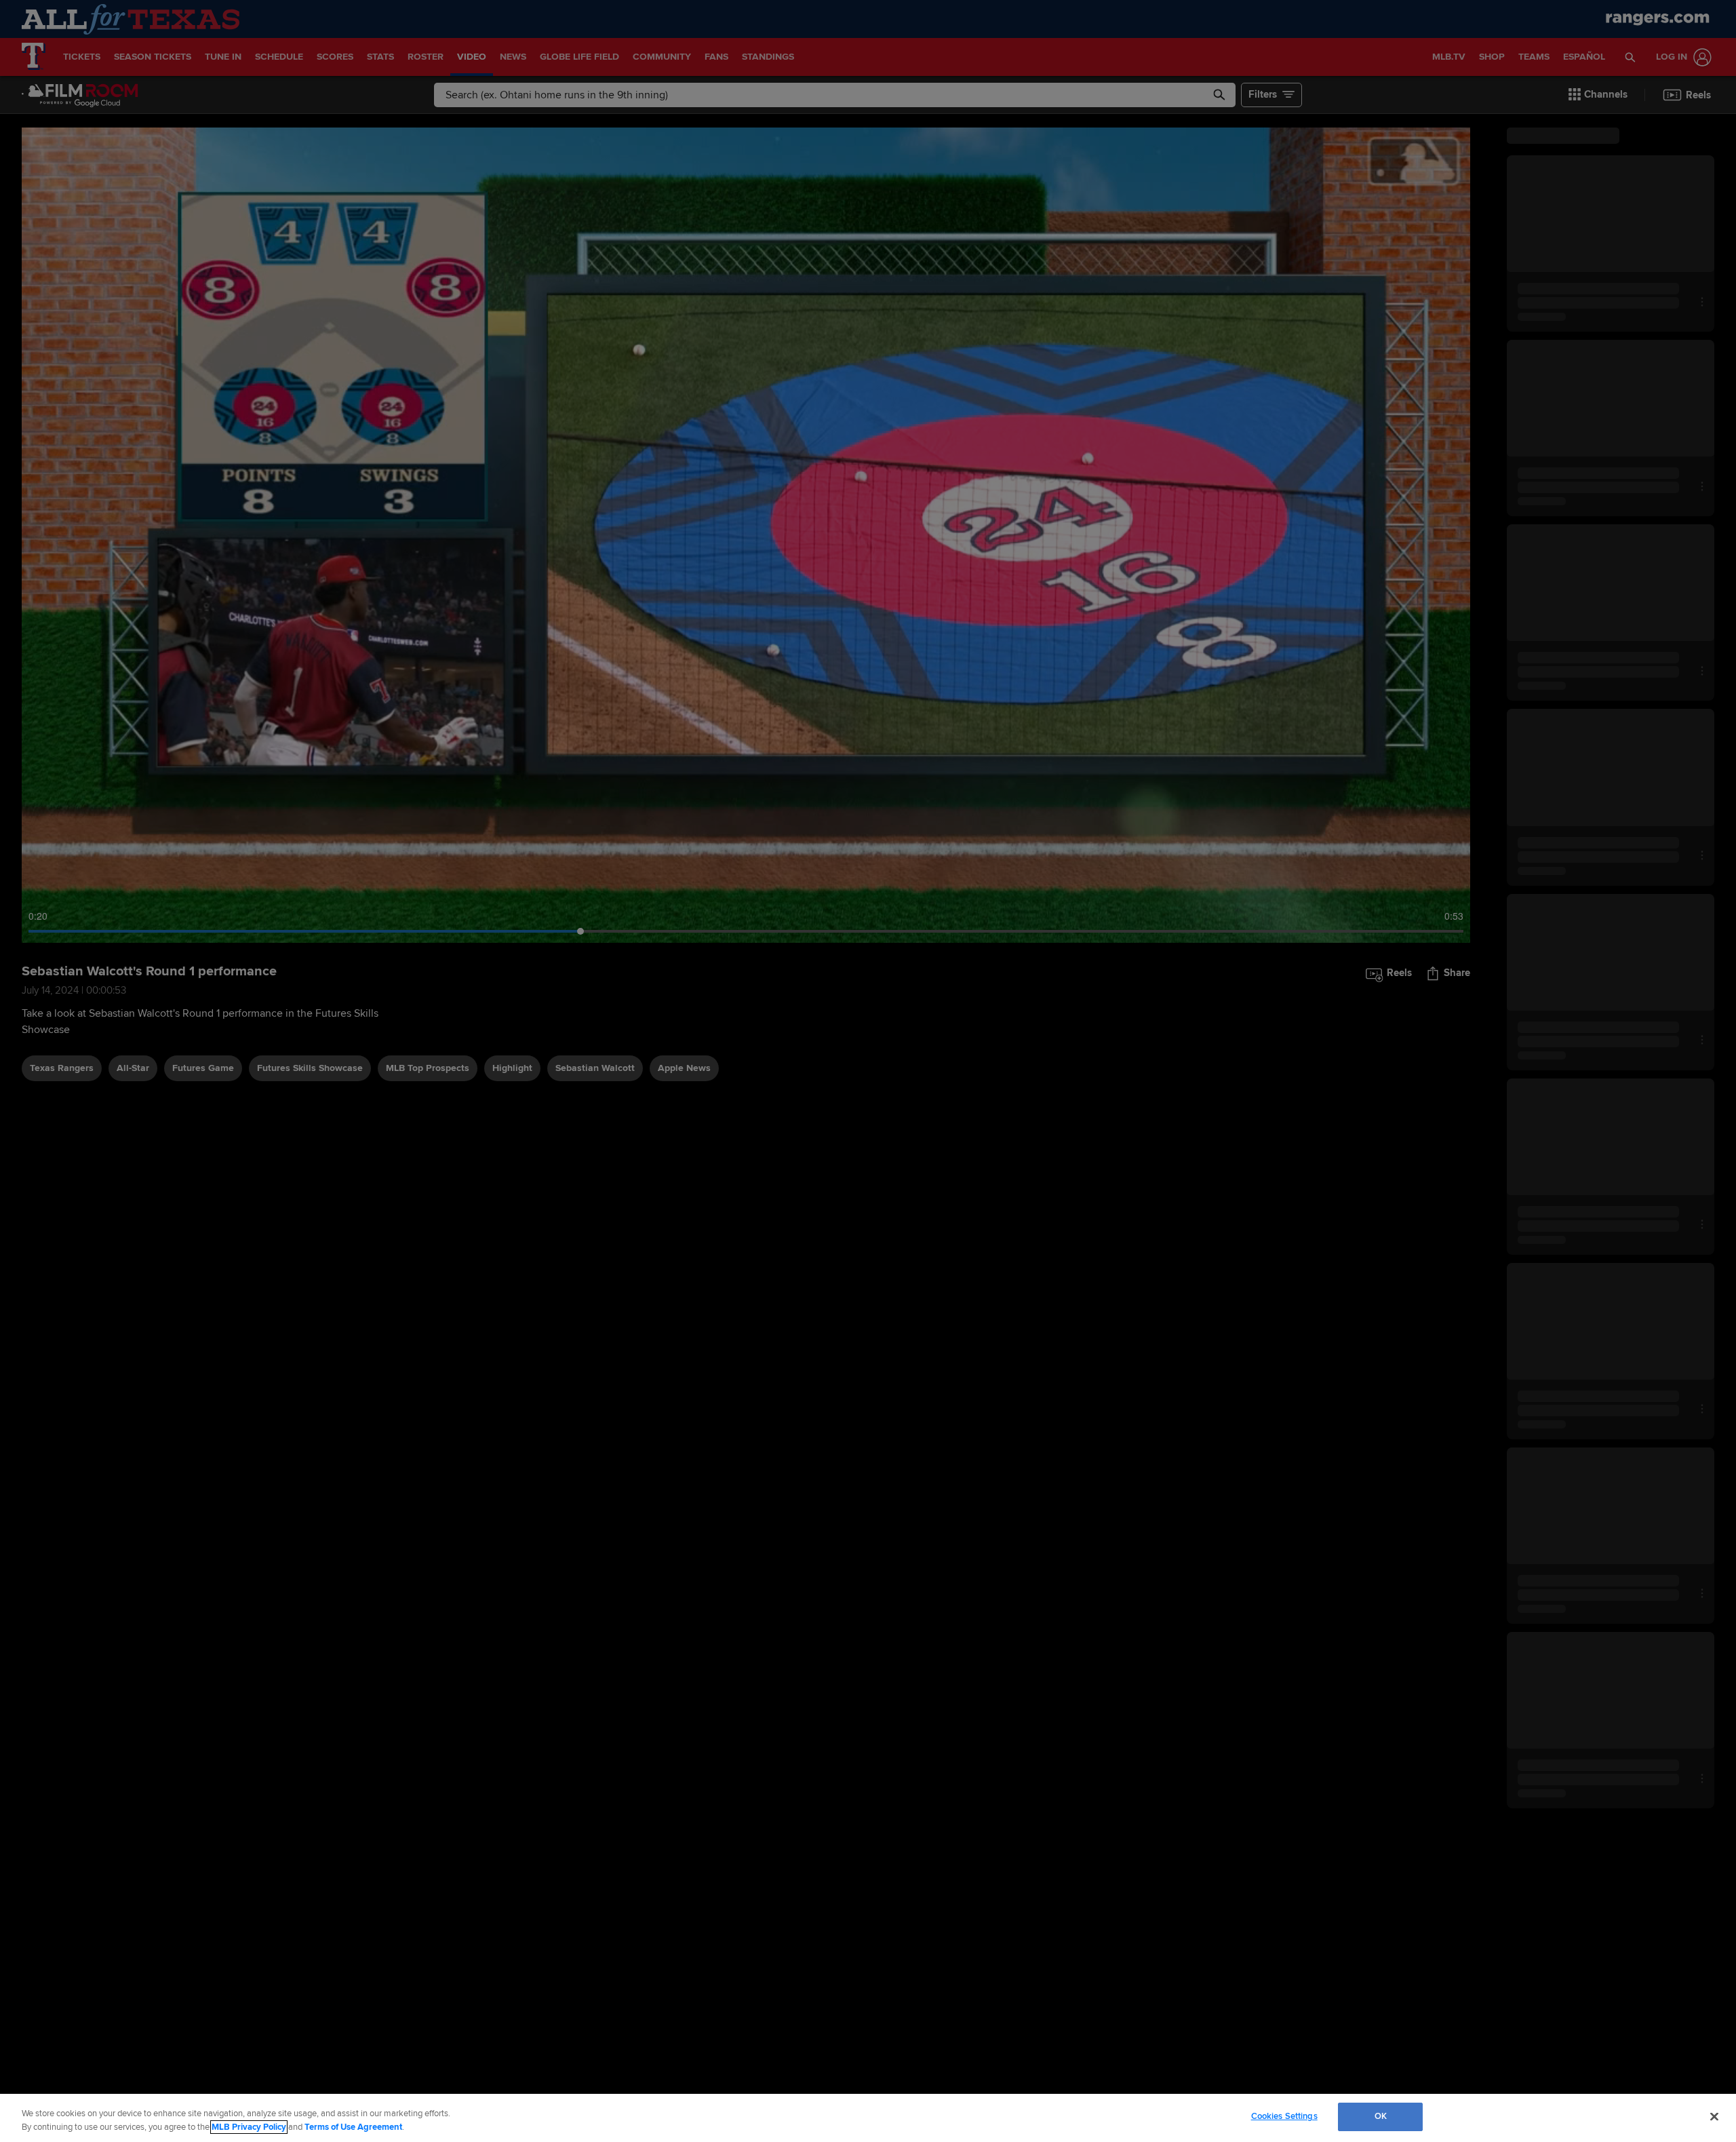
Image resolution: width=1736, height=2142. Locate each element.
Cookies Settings (1284, 2116)
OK (1381, 2116)
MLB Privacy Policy (249, 2127)
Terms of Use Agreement (353, 2127)
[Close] (1714, 2116)
